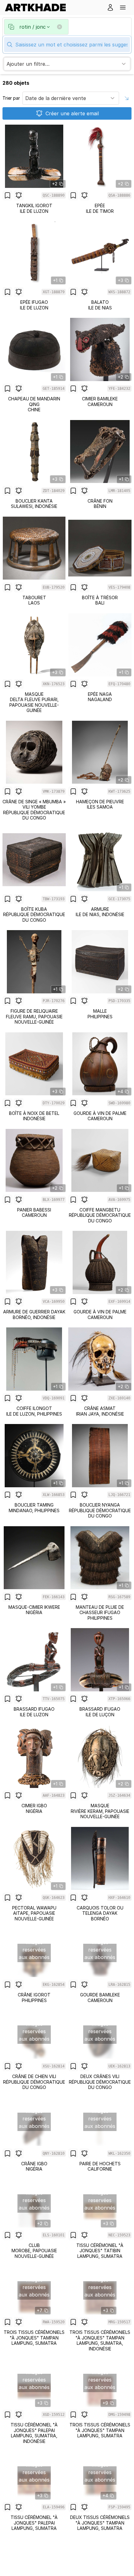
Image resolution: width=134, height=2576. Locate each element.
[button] (123, 7)
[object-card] (34, 169)
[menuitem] (38, 7)
